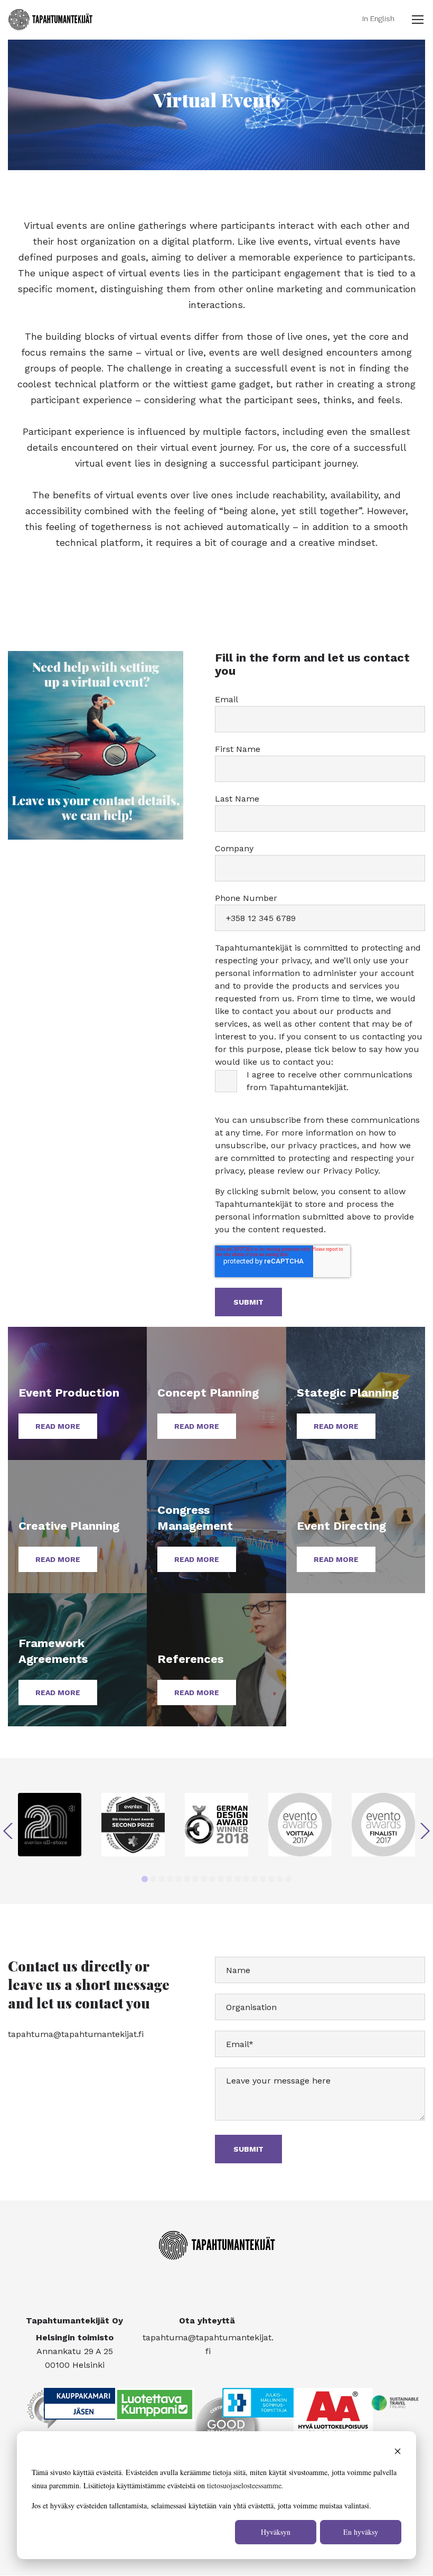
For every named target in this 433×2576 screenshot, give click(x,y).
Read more (58, 1426)
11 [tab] (229, 1879)
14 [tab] (255, 1879)
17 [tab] (280, 1879)
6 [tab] (187, 1879)
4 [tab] (170, 1879)
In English (378, 18)
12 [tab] (238, 1879)
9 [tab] (212, 1879)
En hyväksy (361, 2532)
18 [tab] (288, 1879)
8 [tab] (204, 1879)
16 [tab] (271, 1879)
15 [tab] (263, 1879)
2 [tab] (153, 1879)
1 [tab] (145, 1879)
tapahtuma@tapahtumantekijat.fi (76, 2034)
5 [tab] (178, 1879)
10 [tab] (221, 1879)
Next (425, 1831)
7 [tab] (195, 1879)
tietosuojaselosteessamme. (245, 2485)
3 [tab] (162, 1879)
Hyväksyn (276, 2532)
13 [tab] (246, 1879)
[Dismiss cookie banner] (398, 2453)
